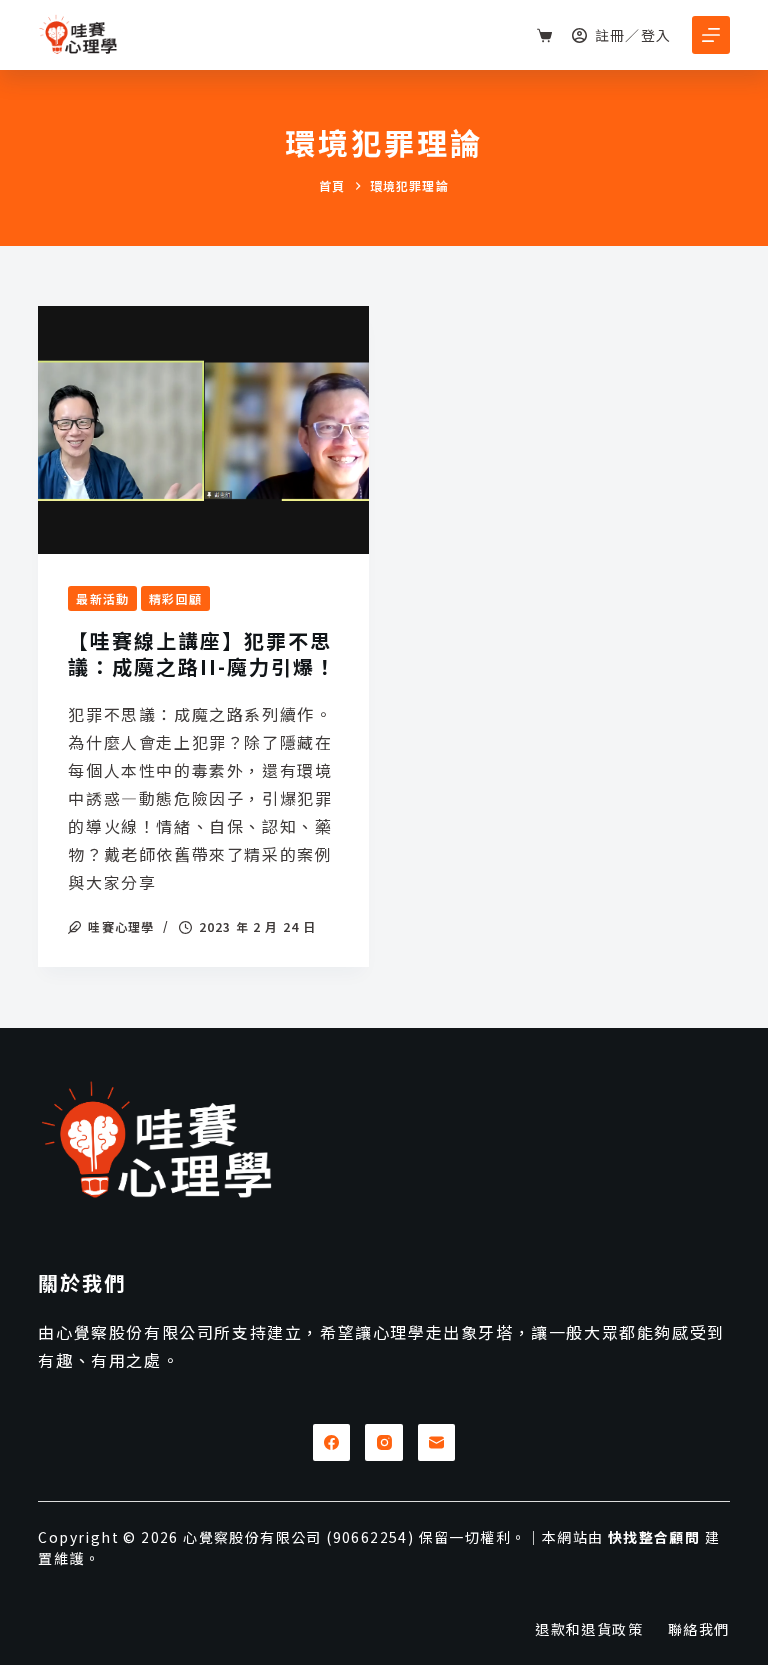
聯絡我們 (699, 1629)
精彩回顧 (175, 598)
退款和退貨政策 (589, 1629)
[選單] (711, 35)
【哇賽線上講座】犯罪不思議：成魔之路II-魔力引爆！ (202, 653)
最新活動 (102, 598)
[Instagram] (384, 1443)
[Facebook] (332, 1443)
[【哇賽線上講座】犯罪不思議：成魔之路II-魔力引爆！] (203, 430)
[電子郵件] (437, 1443)
